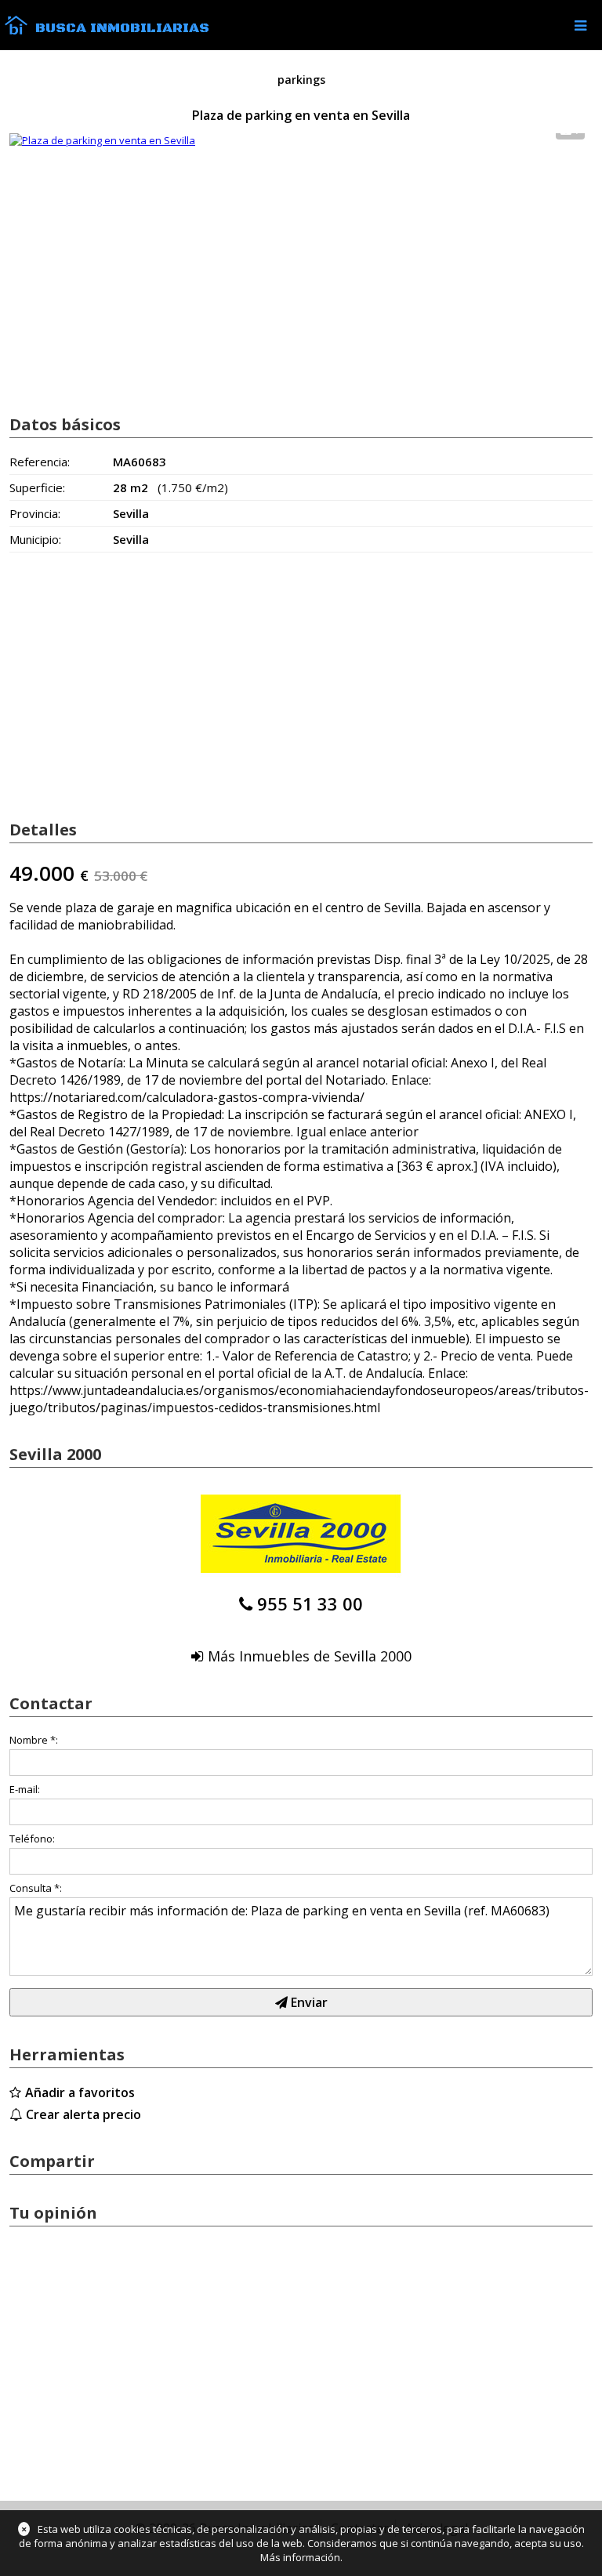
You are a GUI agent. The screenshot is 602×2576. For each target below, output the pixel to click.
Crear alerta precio (83, 2114)
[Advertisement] (301, 277)
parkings (301, 80)
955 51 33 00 (310, 1603)
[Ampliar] (102, 140)
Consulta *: (36, 1888)
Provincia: (35, 513)
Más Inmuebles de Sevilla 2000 (310, 1656)
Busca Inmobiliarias (122, 28)
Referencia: (40, 462)
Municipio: (35, 539)
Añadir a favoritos (80, 2092)
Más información (300, 2557)
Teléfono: (32, 1839)
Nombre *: (34, 1740)
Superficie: (37, 487)
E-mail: (25, 1789)
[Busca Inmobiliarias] (16, 31)
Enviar (308, 2002)
